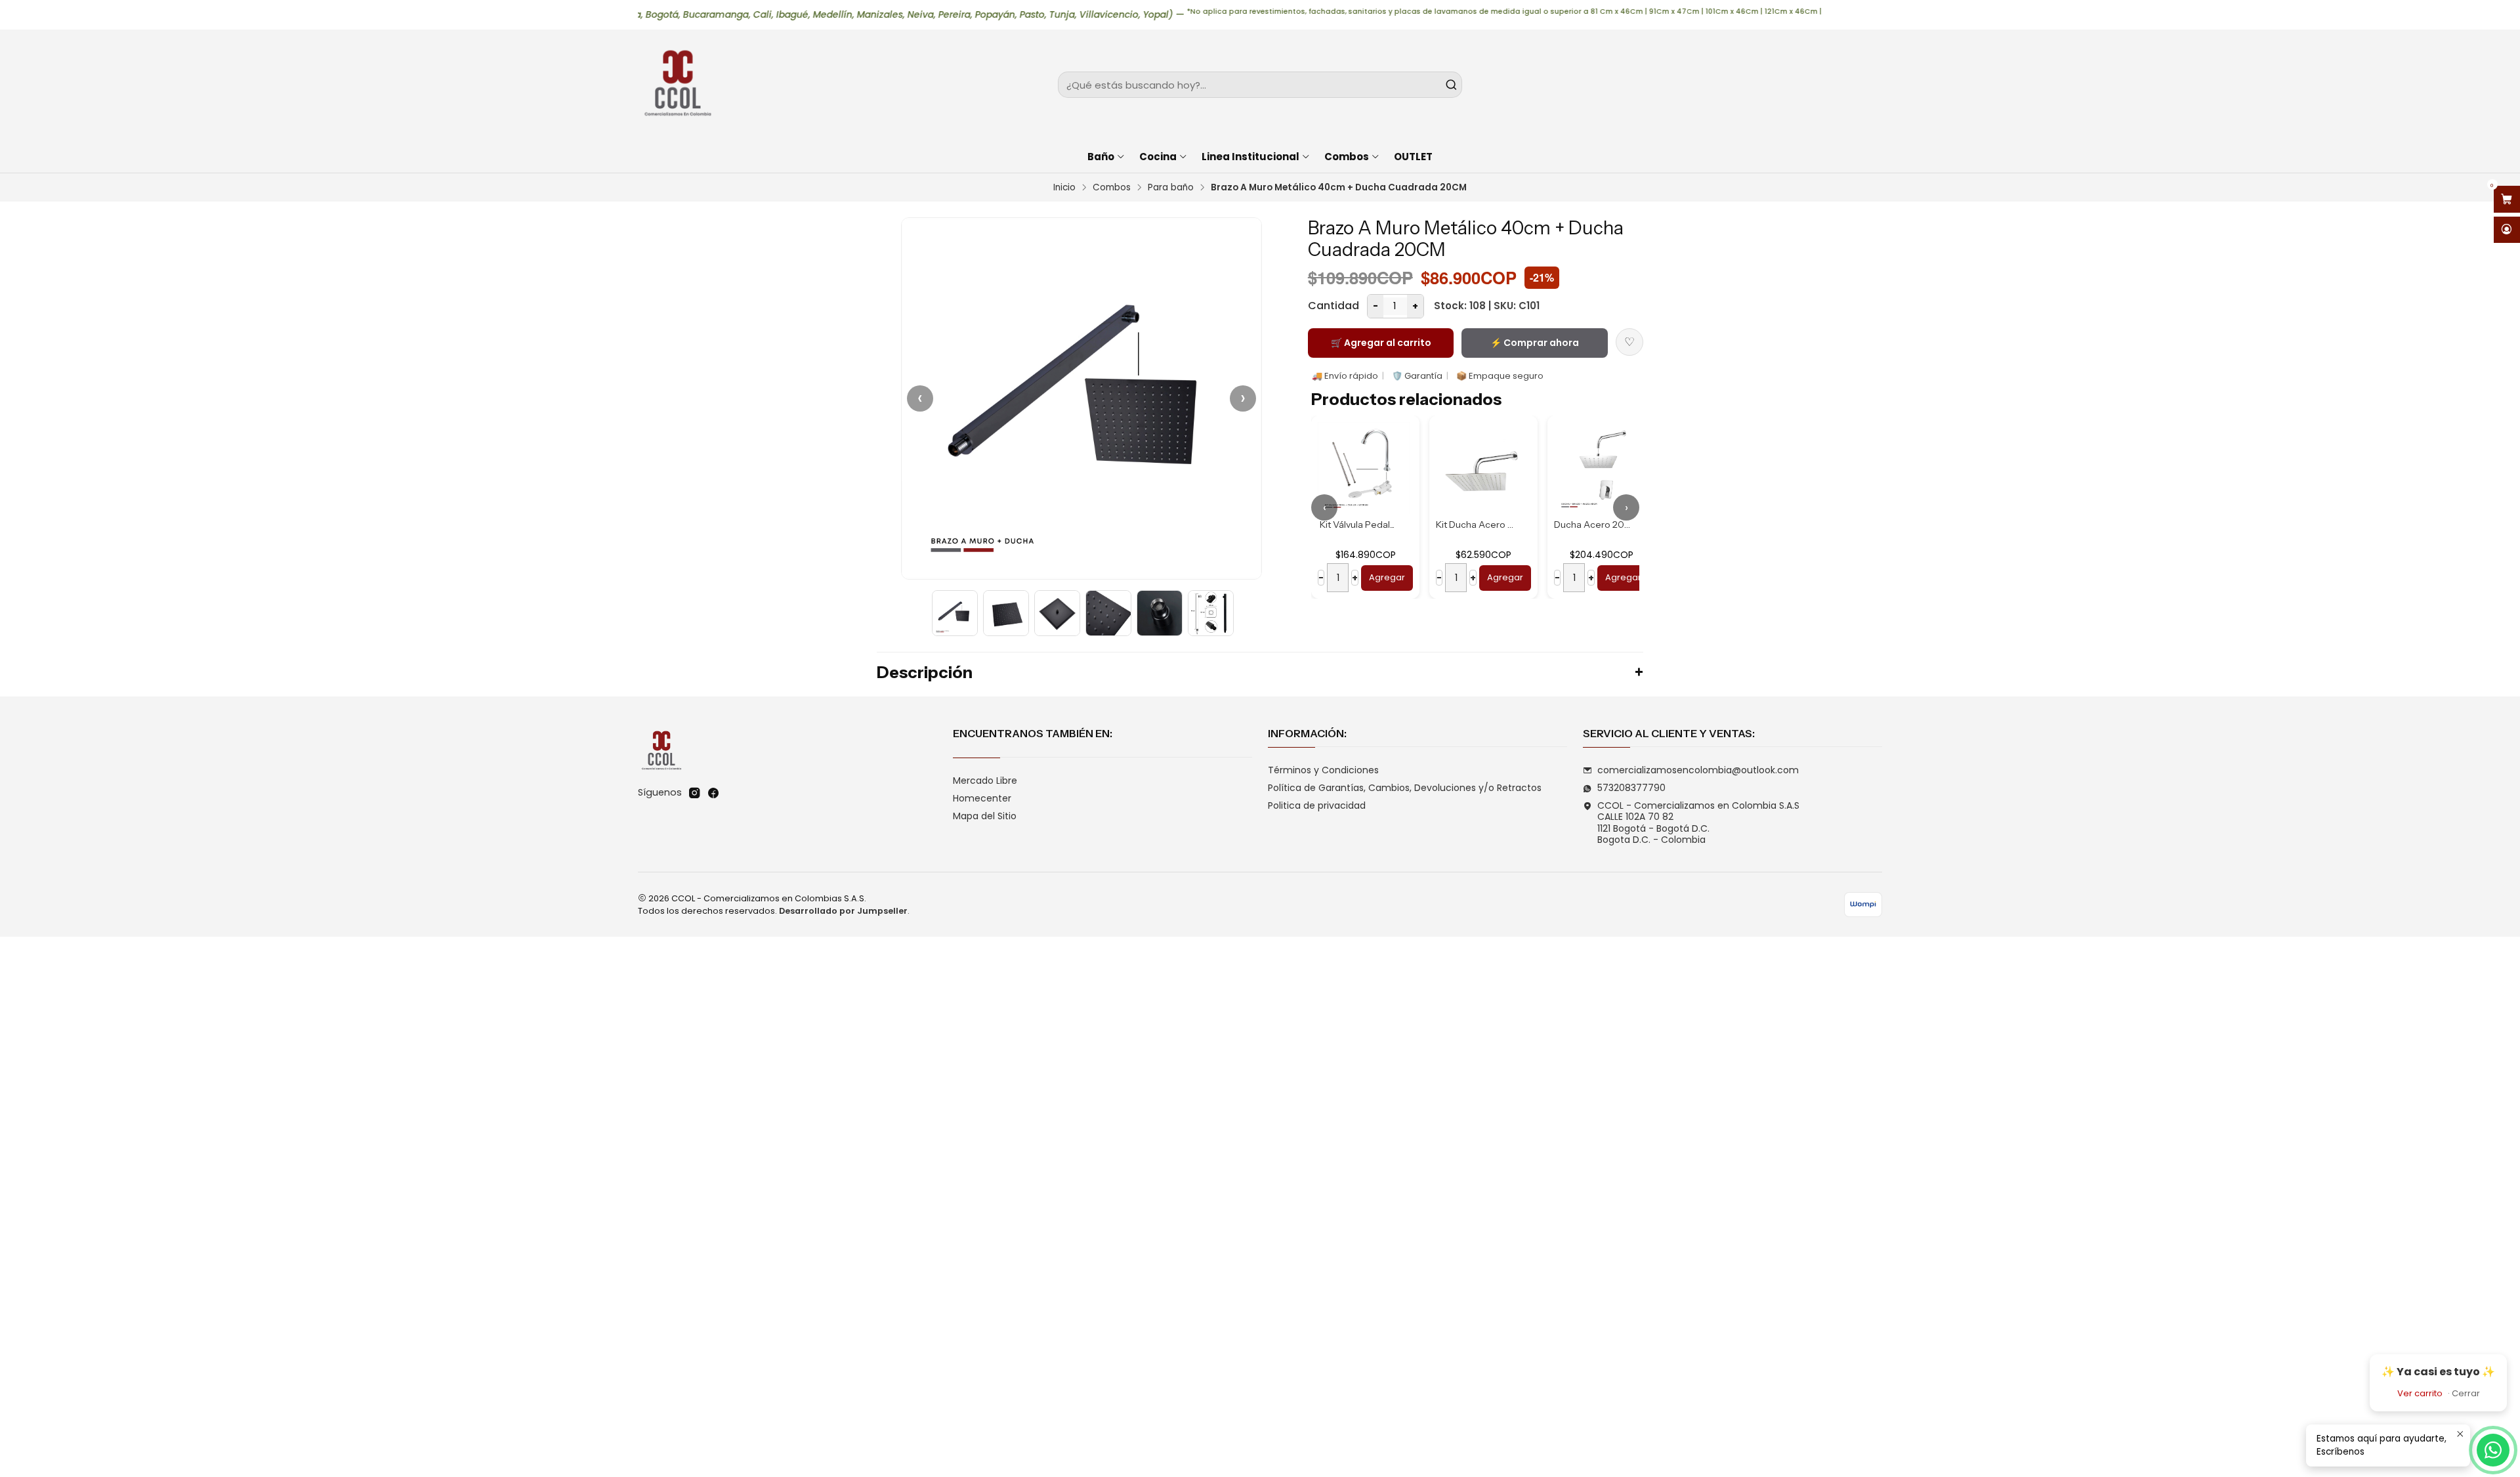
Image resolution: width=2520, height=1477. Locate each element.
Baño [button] (1101, 157)
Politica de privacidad (1317, 805)
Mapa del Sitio (985, 816)
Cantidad (1333, 306)
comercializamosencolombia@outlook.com (1698, 770)
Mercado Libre (985, 781)
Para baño (1171, 188)
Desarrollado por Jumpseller (843, 911)
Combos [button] (1347, 157)
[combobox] (1260, 85)
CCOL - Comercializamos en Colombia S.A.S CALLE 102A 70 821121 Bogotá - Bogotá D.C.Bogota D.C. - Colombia (1698, 823)
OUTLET (1413, 157)
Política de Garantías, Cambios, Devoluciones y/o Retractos (1405, 788)
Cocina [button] (1158, 157)
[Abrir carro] (2507, 199)
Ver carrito (2420, 1393)
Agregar (1387, 577)
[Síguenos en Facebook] (713, 793)
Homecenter (982, 798)
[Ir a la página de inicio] (677, 85)
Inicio (1064, 188)
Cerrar (2466, 1393)
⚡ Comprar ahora (1535, 343)
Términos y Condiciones (1323, 770)
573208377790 (1631, 788)
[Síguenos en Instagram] (694, 793)
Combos (1112, 188)
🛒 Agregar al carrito (1381, 343)
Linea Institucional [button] (1250, 157)
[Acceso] (2507, 230)
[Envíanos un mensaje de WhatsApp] (2493, 1450)
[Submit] (1451, 85)
